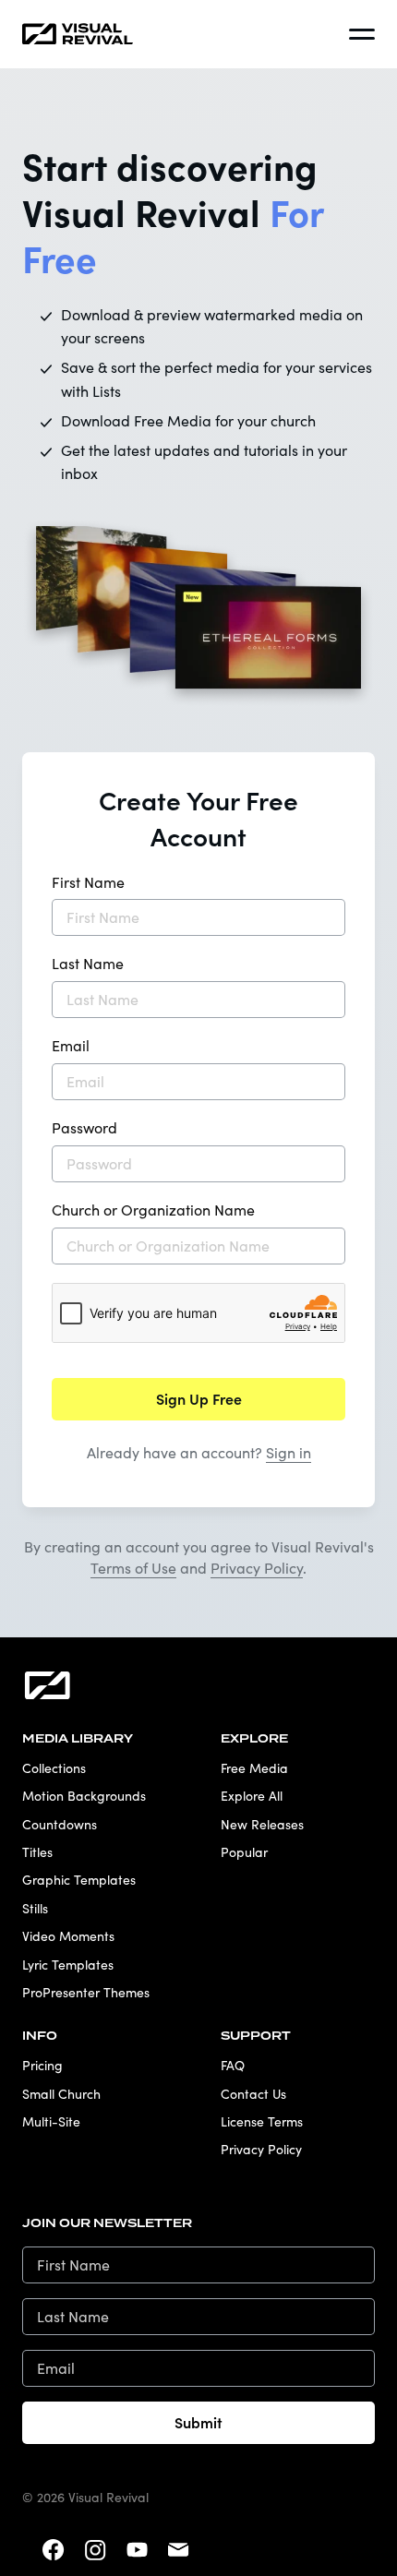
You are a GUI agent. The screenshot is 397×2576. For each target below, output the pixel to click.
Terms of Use (133, 1568)
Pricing (42, 2065)
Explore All (252, 1796)
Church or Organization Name (153, 1210)
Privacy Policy (257, 1568)
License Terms (262, 2121)
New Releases (262, 1824)
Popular (244, 1852)
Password (84, 1127)
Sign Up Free (199, 1398)
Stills (35, 1908)
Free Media (254, 1768)
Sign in (289, 1452)
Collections (54, 1768)
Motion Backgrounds (84, 1796)
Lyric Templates (68, 1965)
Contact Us (253, 2094)
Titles (37, 1852)
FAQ (233, 2065)
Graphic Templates (79, 1880)
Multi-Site (51, 2121)
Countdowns (60, 1824)
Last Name (88, 963)
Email (71, 1045)
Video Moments (68, 1936)
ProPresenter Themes (86, 1992)
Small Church (61, 2094)
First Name (88, 882)
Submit (198, 2422)
